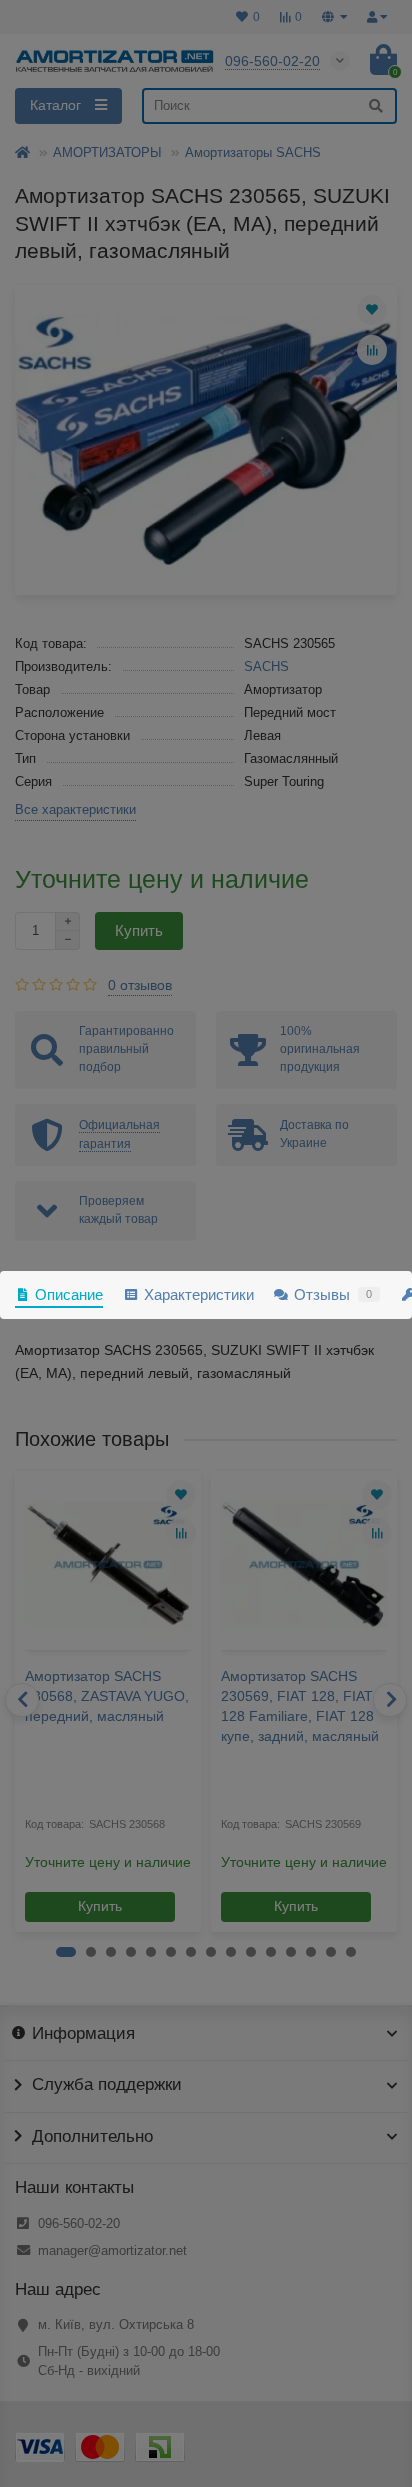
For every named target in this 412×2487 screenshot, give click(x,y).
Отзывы (333, 1294)
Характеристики (198, 1294)
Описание (69, 1294)
